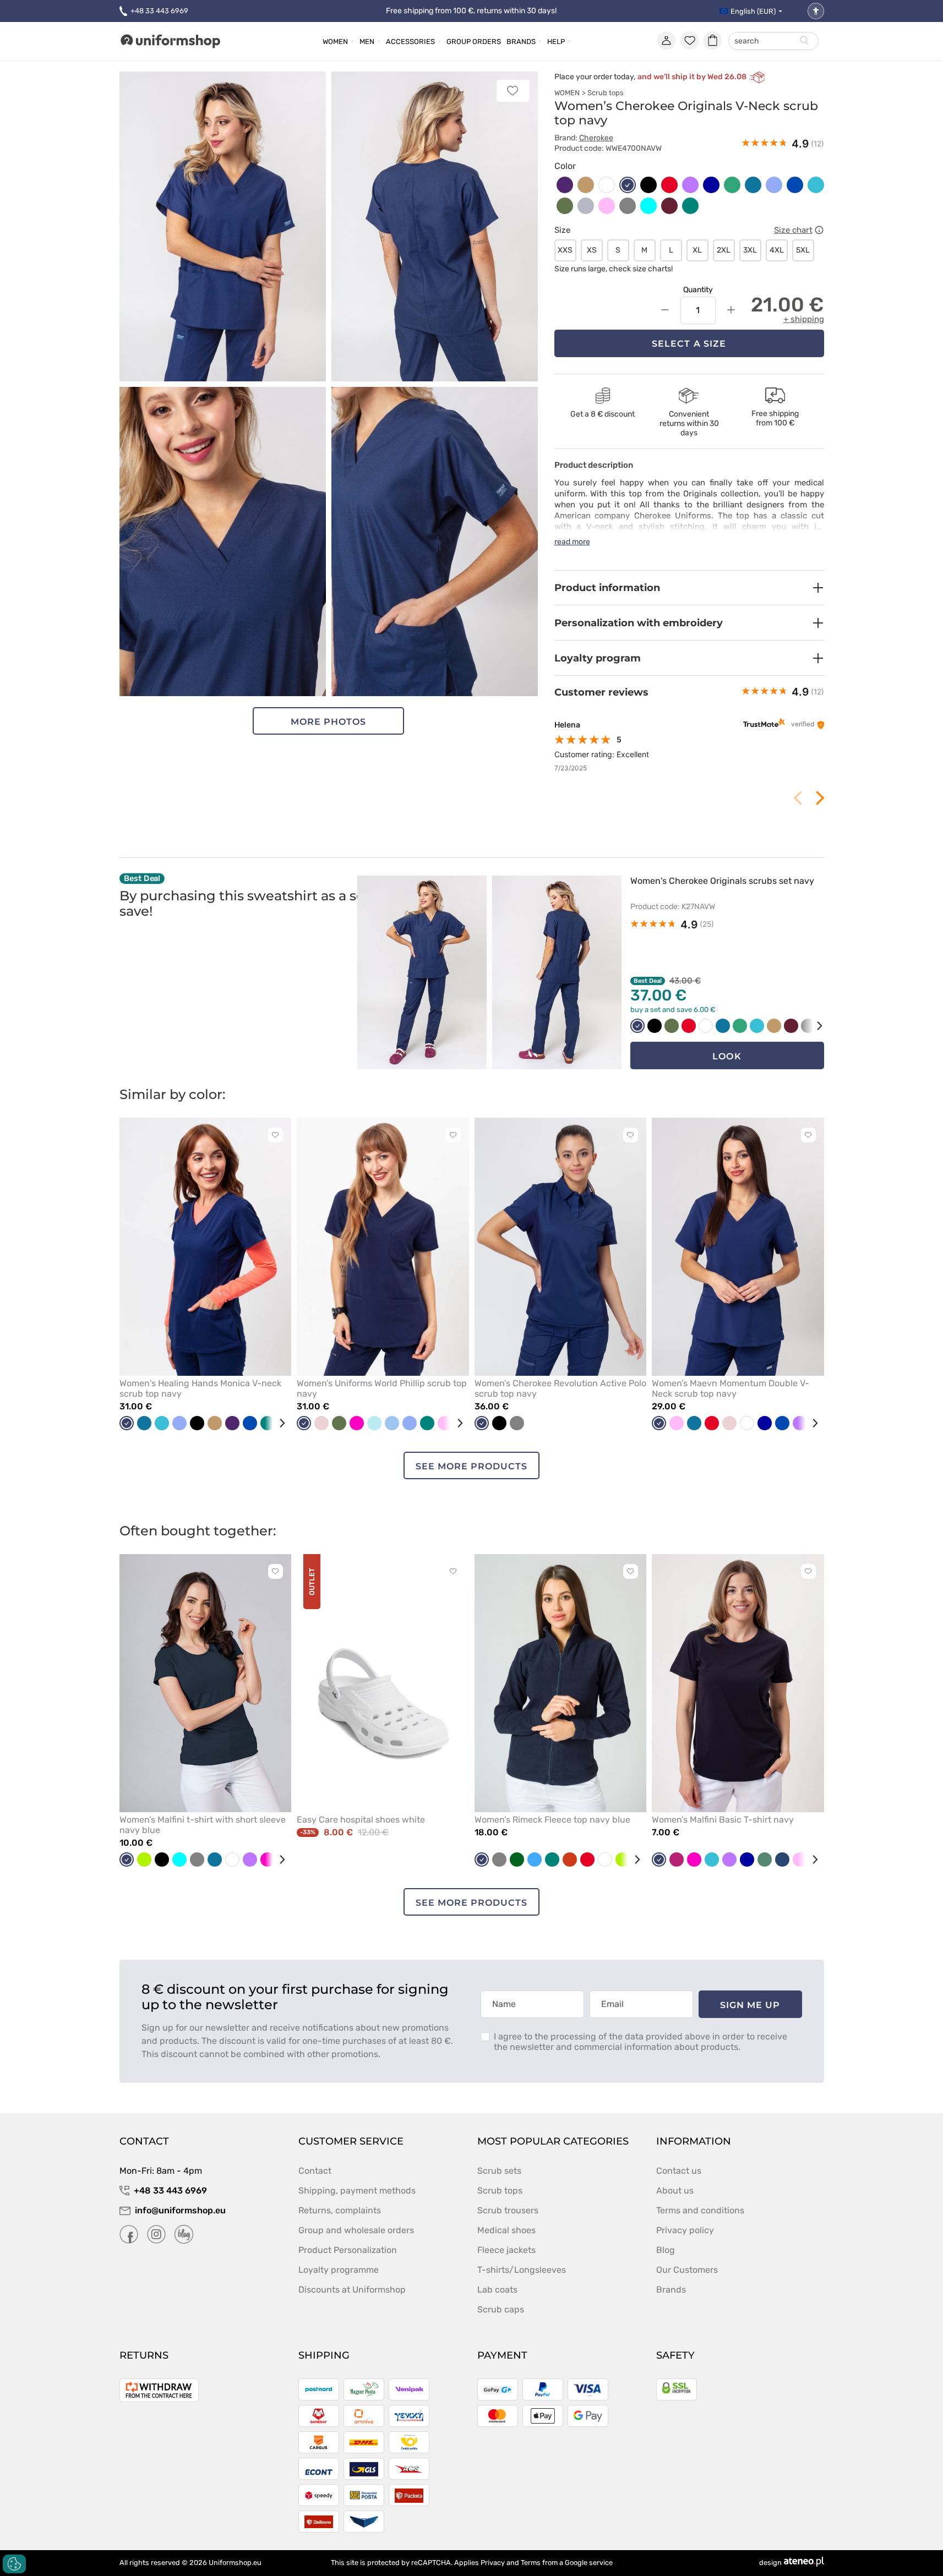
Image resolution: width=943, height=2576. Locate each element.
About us (675, 2191)
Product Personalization (348, 2250)
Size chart (793, 230)
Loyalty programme (339, 2270)
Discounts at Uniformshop (352, 2290)
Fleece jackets (506, 2250)
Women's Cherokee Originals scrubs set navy (722, 881)
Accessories (410, 42)
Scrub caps (501, 2309)
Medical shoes (506, 2230)
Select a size (689, 344)
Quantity (698, 290)
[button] (689, 588)
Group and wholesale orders (356, 2230)
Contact (315, 2171)
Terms (531, 2563)
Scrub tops (606, 93)
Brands (521, 42)
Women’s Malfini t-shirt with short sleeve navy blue (203, 1825)
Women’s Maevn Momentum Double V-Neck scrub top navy (731, 1388)
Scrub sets (499, 2171)
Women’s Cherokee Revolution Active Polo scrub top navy (560, 1388)
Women (335, 42)
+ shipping (804, 319)
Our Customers (687, 2270)
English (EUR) (753, 11)
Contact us (679, 2171)
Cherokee (596, 138)
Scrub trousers (508, 2210)
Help (556, 42)
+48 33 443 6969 (159, 11)
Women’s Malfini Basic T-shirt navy (723, 1820)
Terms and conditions (700, 2210)
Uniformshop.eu (235, 2563)
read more (572, 542)
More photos (329, 722)
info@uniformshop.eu (180, 2210)
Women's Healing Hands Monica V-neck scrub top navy (200, 1388)
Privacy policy (685, 2230)
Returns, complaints (340, 2210)
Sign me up (750, 2005)
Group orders (474, 42)
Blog (666, 2250)
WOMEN (567, 93)
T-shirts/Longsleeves (522, 2270)
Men (367, 42)
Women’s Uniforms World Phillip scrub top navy (382, 1388)
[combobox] (773, 42)
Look (727, 1056)
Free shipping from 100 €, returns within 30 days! (471, 11)
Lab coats (497, 2290)
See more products (472, 1466)
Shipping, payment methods (357, 2191)
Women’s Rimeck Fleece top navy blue (552, 1820)
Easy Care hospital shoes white (361, 1820)
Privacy (493, 2563)
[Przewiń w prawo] (812, 1026)
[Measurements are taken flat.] (819, 230)
